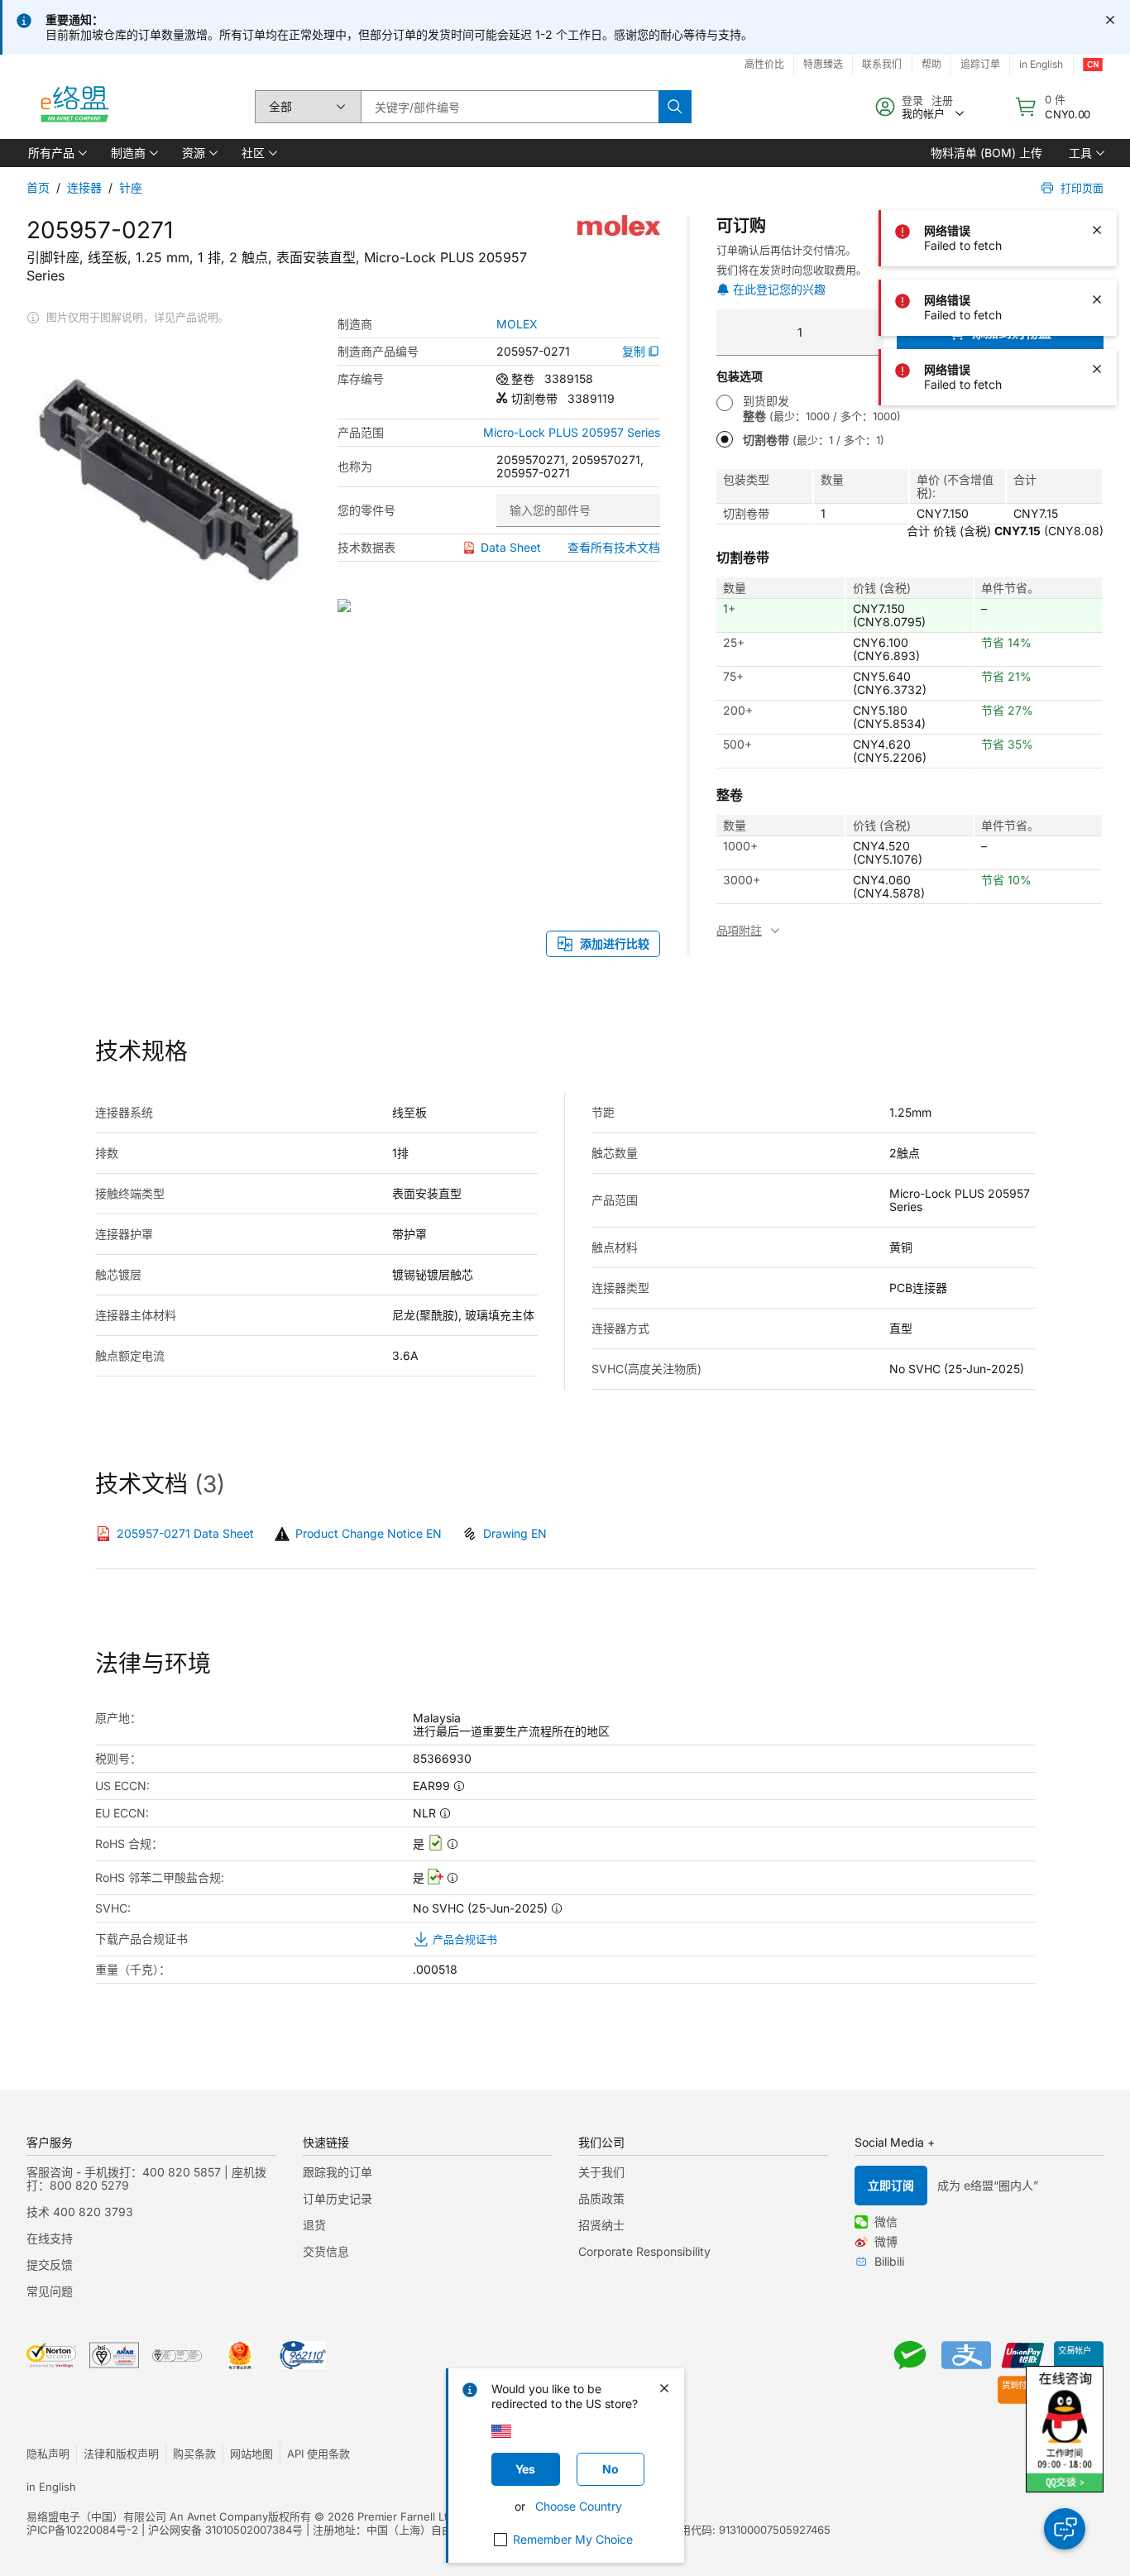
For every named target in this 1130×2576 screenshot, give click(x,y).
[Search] (675, 107)
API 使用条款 (318, 2454)
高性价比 (764, 64)
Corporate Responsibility (644, 2251)
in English (51, 2487)
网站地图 (251, 2454)
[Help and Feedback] (1065, 2529)
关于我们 (601, 2172)
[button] (56, 153)
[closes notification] (1110, 20)
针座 (131, 187)
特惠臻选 (823, 64)
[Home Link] (74, 107)
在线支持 (50, 2238)
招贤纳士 (601, 2225)
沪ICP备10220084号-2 (82, 2530)
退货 (314, 2225)
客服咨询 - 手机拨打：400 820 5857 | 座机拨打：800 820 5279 (146, 2179)
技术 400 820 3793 (80, 2212)
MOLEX (517, 324)
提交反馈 (50, 2265)
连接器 (84, 187)
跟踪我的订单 (338, 2172)
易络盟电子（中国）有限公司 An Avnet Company (147, 2516)
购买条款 (194, 2454)
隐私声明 (48, 2454)
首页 (38, 187)
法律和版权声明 (121, 2454)
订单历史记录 (338, 2198)
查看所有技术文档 (614, 547)
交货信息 (326, 2251)
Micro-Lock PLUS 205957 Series (572, 433)
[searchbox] (510, 107)
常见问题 (50, 2291)
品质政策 (601, 2198)
